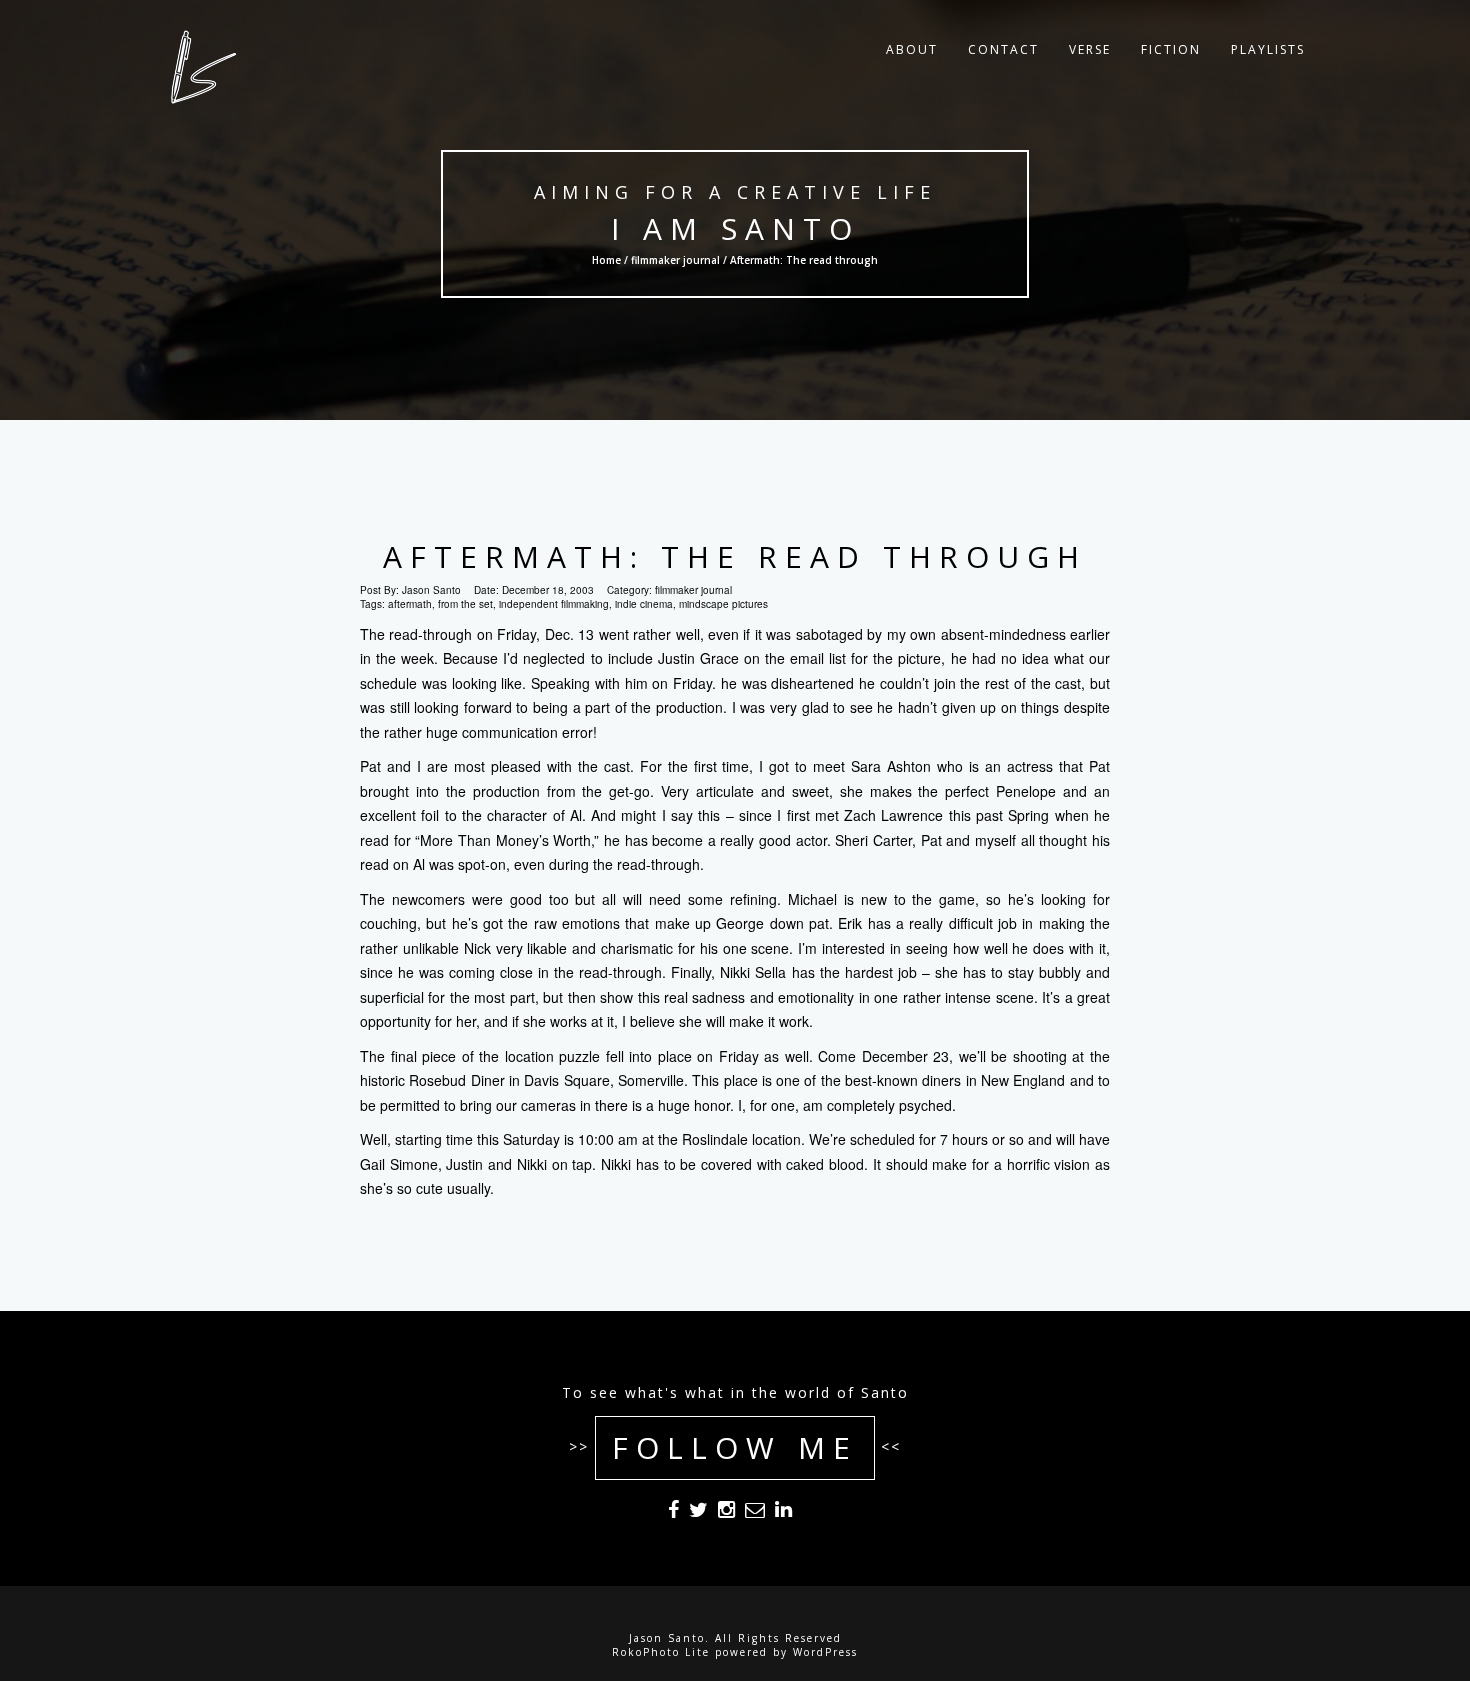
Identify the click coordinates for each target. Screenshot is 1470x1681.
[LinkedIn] (783, 1513)
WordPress (825, 1652)
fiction (1171, 49)
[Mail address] (755, 1513)
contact (1003, 49)
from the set (465, 604)
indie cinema (644, 604)
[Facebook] (673, 1513)
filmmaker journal (675, 260)
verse (1090, 49)
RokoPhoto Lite (661, 1652)
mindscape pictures (723, 604)
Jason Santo (431, 590)
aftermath (410, 604)
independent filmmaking (554, 604)
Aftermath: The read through (735, 556)
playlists (1268, 49)
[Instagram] (726, 1513)
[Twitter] (698, 1513)
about (912, 49)
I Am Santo (735, 228)
